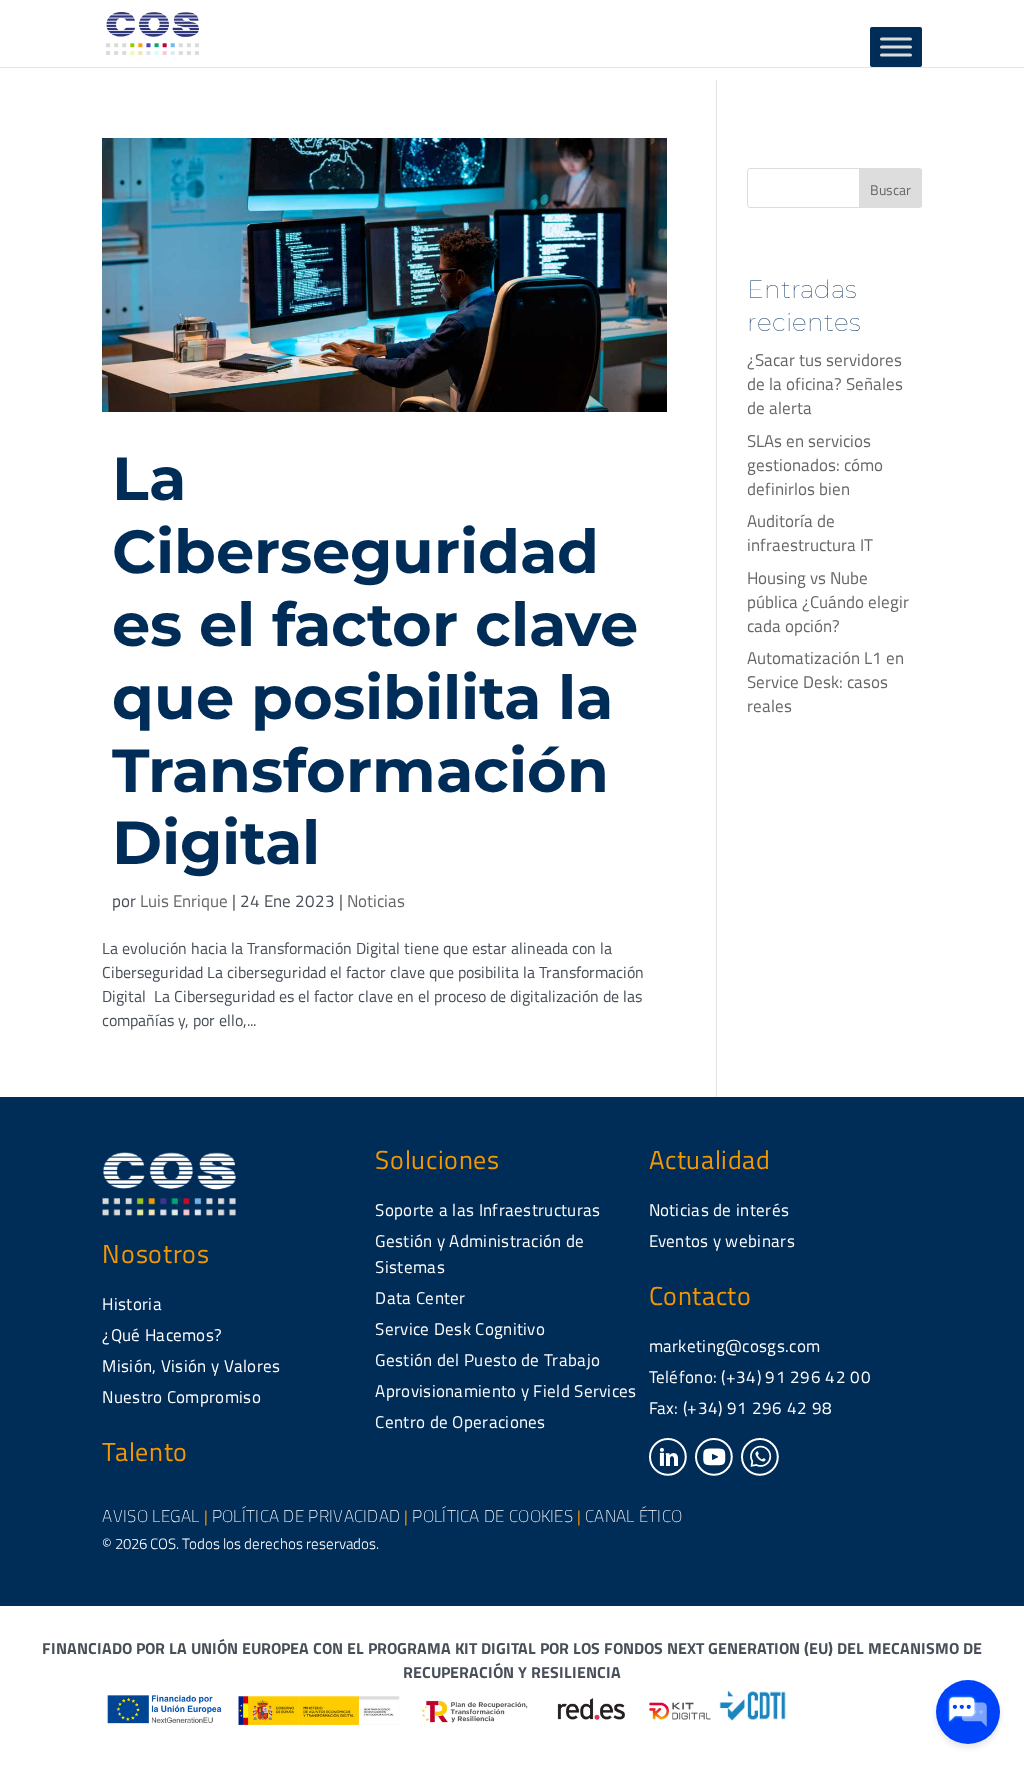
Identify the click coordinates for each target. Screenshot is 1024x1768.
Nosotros (155, 1253)
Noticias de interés (719, 1210)
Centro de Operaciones (460, 1422)
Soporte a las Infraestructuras (487, 1210)
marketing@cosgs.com (735, 1346)
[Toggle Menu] (896, 46)
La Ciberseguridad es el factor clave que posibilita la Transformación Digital (375, 660)
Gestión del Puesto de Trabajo (487, 1360)
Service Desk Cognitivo (460, 1329)
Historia (131, 1304)
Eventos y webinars (722, 1241)
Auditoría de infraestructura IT (810, 533)
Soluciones (437, 1159)
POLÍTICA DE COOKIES (492, 1516)
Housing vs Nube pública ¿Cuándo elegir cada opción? (828, 602)
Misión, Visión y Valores (191, 1366)
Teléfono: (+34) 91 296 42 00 (760, 1377)
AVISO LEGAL (150, 1516)
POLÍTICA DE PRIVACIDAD (306, 1516)
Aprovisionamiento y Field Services (505, 1391)
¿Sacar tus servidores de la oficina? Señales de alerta (825, 384)
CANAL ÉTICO (633, 1516)
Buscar (890, 189)
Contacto (700, 1295)
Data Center (420, 1298)
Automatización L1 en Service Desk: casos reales (825, 682)
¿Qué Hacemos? (162, 1335)
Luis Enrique (184, 901)
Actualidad (710, 1159)
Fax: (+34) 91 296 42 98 (741, 1408)
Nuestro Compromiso (181, 1397)
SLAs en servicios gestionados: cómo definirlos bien (815, 465)
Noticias (376, 901)
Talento (144, 1451)
